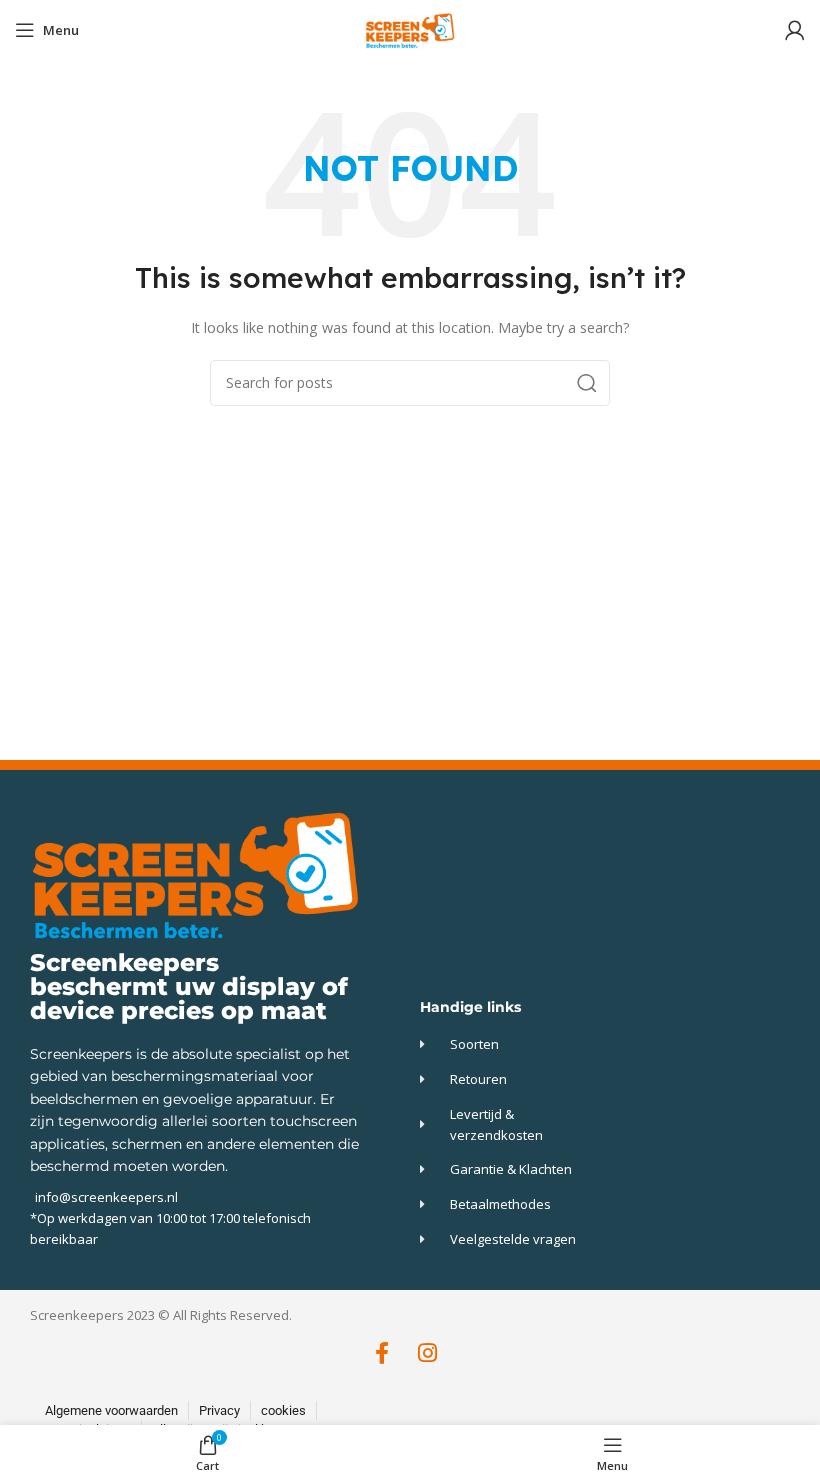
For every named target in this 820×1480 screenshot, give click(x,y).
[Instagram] (427, 1353)
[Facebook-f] (382, 1353)
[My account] (795, 30)
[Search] (587, 383)
